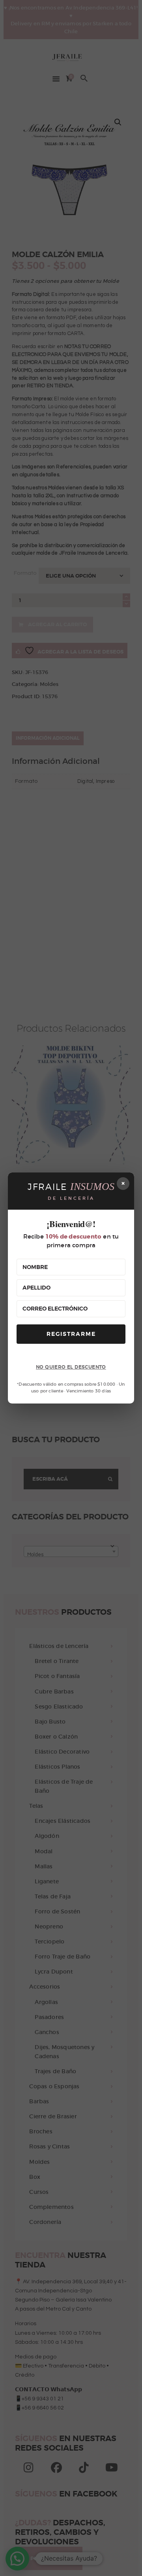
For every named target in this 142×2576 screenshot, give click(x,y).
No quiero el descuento (71, 1367)
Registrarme (71, 1334)
